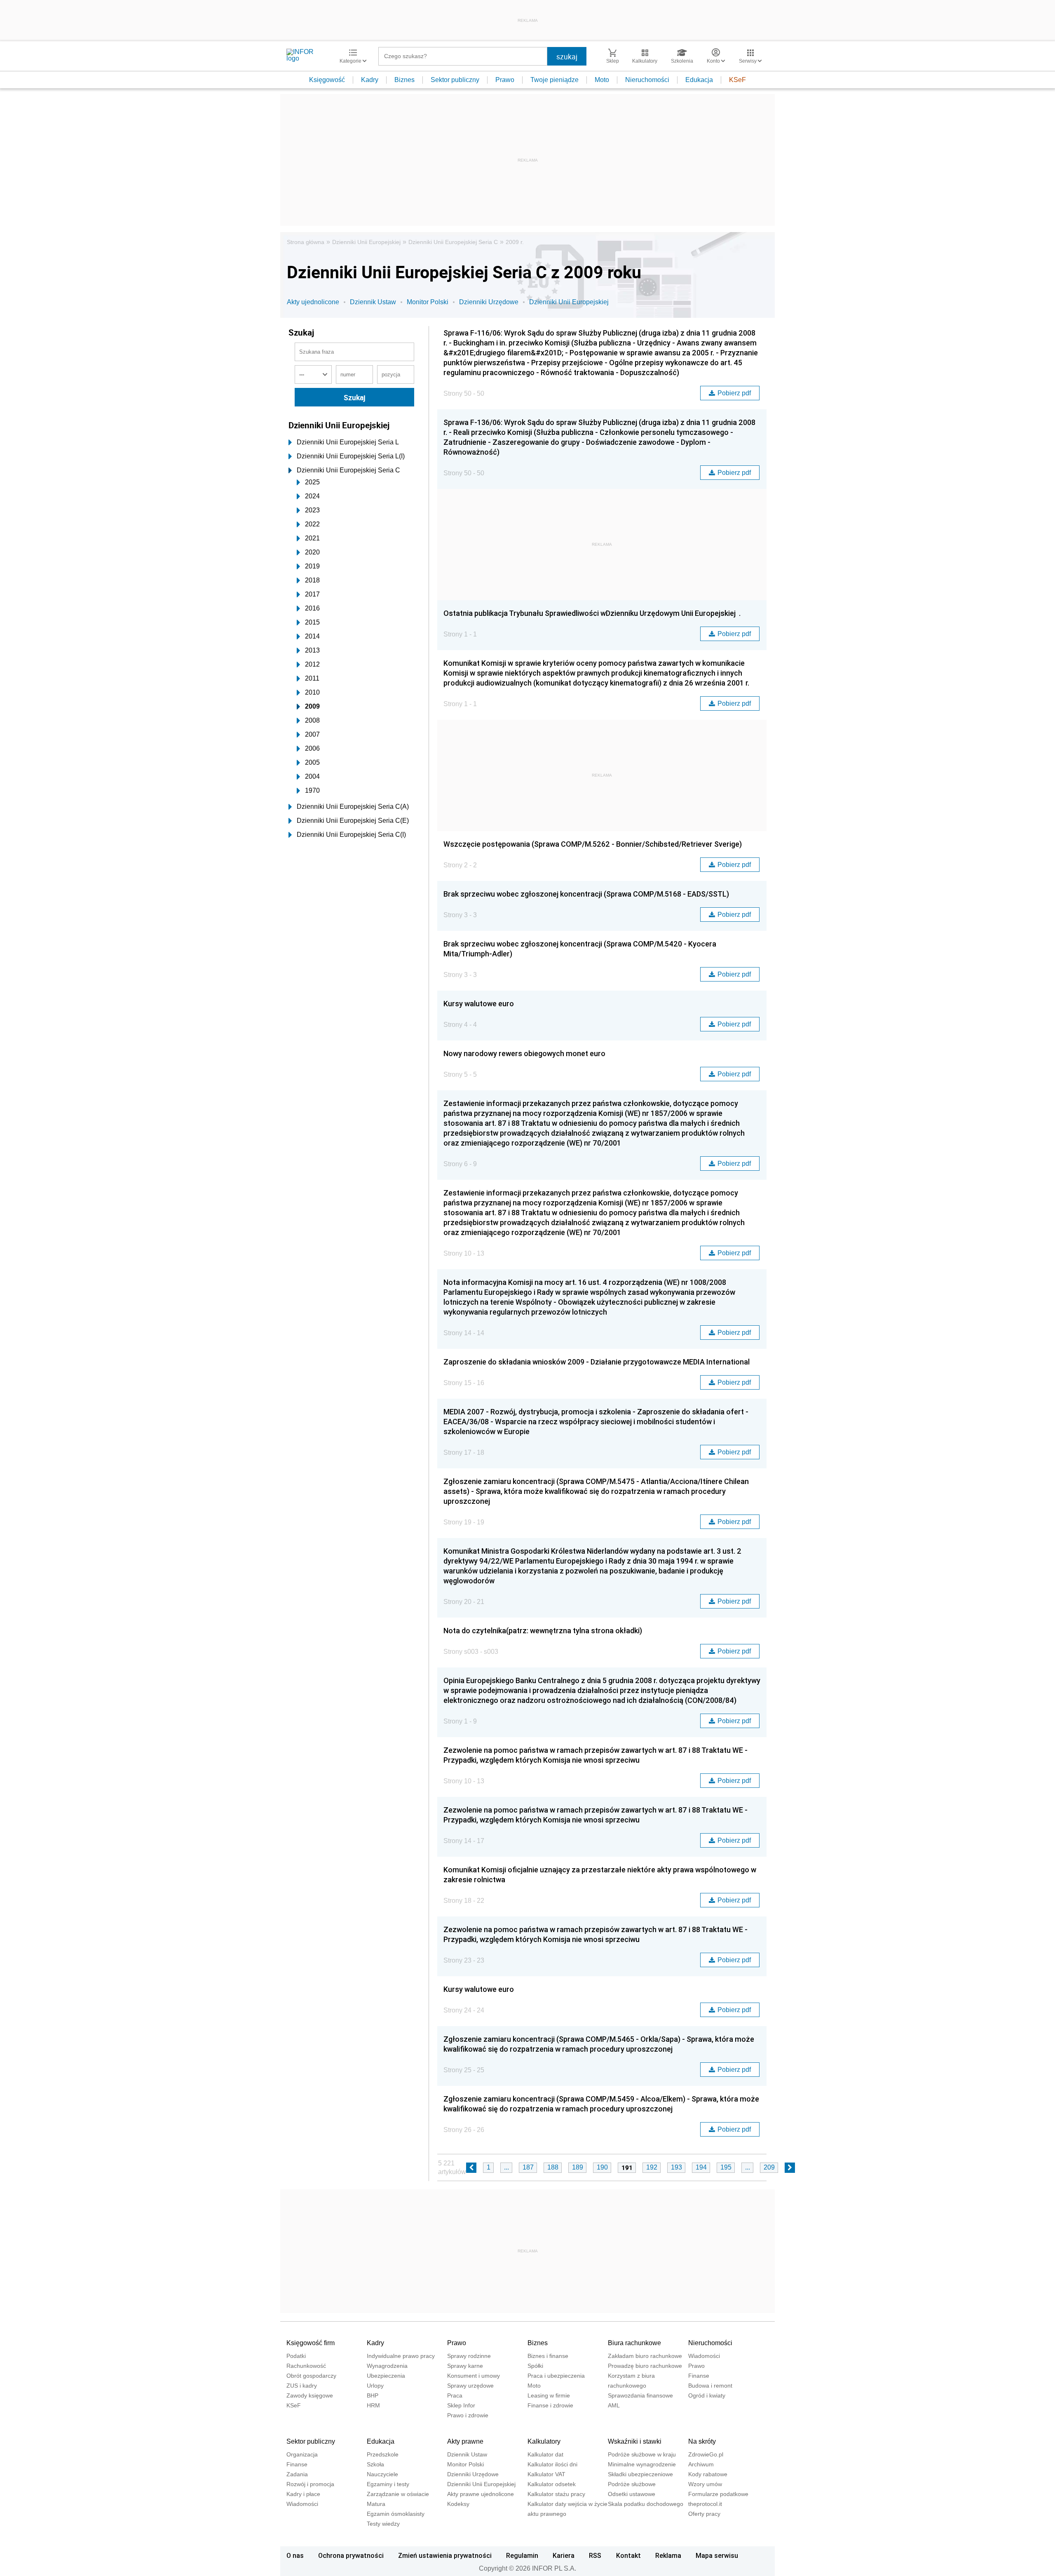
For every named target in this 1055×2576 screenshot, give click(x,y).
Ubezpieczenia (386, 2376)
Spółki (535, 2366)
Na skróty (702, 2441)
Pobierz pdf (734, 393)
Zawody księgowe (310, 2395)
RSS (595, 2555)
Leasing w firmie (549, 2395)
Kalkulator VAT (546, 2474)
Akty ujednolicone (313, 302)
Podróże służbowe (632, 2484)
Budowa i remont (710, 2386)
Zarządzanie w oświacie (398, 2494)
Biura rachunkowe (634, 2343)
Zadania (297, 2474)
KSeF (737, 80)
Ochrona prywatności (351, 2555)
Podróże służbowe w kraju (642, 2454)
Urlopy (375, 2386)
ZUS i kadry (302, 2386)
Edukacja (699, 80)
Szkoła (375, 2464)
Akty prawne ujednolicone (481, 2494)
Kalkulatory (544, 2441)
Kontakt (628, 2555)
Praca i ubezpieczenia (556, 2376)
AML (614, 2405)
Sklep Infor (461, 2405)
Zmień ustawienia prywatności (445, 2555)
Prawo (505, 80)
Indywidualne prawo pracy (401, 2356)
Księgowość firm (311, 2343)
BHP (373, 2395)
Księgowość (327, 80)
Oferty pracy (704, 2514)
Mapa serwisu (717, 2555)
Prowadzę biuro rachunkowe (645, 2366)
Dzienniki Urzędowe (489, 302)
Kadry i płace (303, 2494)
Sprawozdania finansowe (640, 2395)
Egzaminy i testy (388, 2484)
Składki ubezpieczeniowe (640, 2474)
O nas (295, 2555)
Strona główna (306, 242)
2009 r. (515, 242)
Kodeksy (458, 2504)
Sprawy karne (465, 2366)
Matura (376, 2504)
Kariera (564, 2555)
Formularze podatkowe (718, 2494)
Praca (455, 2395)
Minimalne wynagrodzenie (642, 2464)
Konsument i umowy (474, 2376)
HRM (373, 2405)
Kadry (370, 80)
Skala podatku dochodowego (646, 2504)
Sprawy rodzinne (469, 2356)
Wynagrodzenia (387, 2366)
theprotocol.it (705, 2504)
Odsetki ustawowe (632, 2494)
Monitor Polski (428, 302)
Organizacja (302, 2454)
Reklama (668, 2555)
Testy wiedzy (383, 2524)
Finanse (699, 2376)
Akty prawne (465, 2441)
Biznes (404, 80)
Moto (602, 80)
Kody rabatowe (708, 2474)
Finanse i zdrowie (550, 2405)
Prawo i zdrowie (468, 2415)
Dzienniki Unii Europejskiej (366, 242)
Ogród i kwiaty (707, 2395)
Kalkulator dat (545, 2454)
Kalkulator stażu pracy (556, 2494)
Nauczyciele (382, 2474)
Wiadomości (704, 2356)
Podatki (296, 2356)
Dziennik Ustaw (373, 302)
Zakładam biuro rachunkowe (645, 2356)
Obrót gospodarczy (311, 2376)
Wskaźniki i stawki (635, 2441)
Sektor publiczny (455, 80)
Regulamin (522, 2555)
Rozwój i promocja (310, 2484)
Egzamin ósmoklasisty (396, 2514)
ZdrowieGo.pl (706, 2454)
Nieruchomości (647, 80)
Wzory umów (705, 2484)
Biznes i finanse (548, 2356)
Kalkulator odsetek (552, 2484)
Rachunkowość (306, 2366)
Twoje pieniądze (554, 80)
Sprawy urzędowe (470, 2386)
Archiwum (701, 2464)
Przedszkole (383, 2454)
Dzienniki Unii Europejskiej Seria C (453, 242)
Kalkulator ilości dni (552, 2464)
